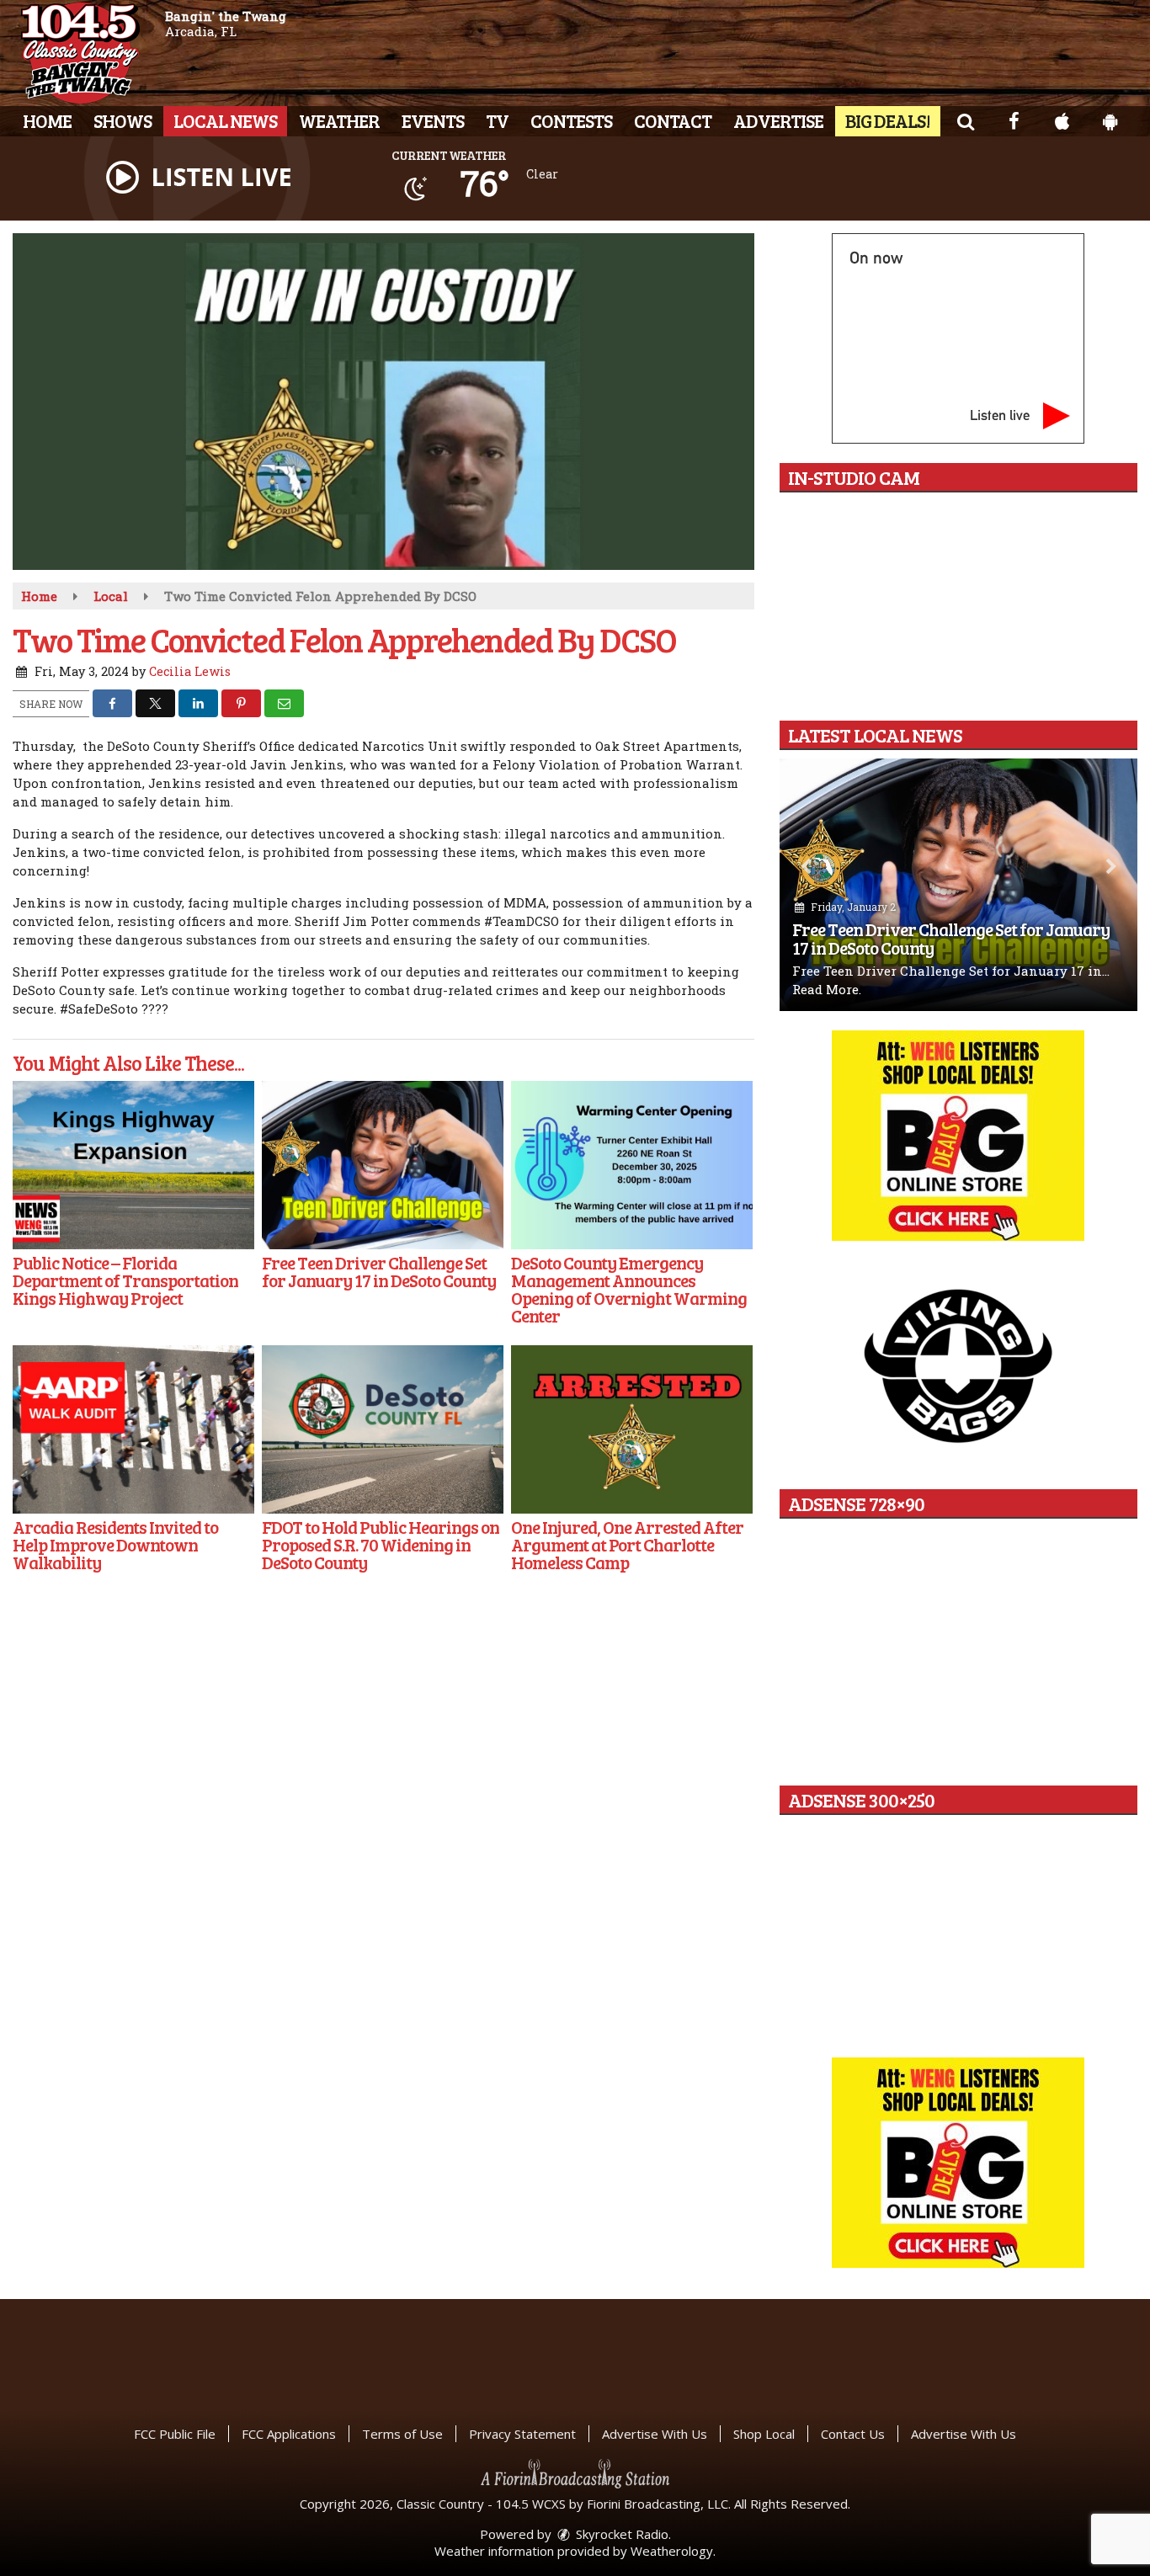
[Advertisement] (958, 1136)
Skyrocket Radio (620, 2534)
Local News (225, 120)
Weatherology (672, 2551)
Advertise (778, 120)
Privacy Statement (522, 2434)
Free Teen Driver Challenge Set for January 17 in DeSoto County (951, 938)
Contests (571, 120)
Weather (339, 120)
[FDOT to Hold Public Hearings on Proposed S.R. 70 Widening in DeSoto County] (383, 1429)
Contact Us (853, 2434)
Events (433, 120)
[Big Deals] (958, 2163)
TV (497, 120)
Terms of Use (402, 2434)
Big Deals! (888, 120)
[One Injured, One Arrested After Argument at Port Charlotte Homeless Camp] (632, 1429)
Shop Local (764, 2434)
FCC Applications (289, 2434)
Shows (122, 120)
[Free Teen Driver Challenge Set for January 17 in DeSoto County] (383, 1165)
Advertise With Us (655, 2434)
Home (47, 120)
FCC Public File (175, 2434)
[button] (965, 120)
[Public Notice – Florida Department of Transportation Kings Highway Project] (133, 1165)
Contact (673, 120)
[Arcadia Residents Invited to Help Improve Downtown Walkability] (133, 1429)
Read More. (827, 989)
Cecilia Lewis (190, 671)
